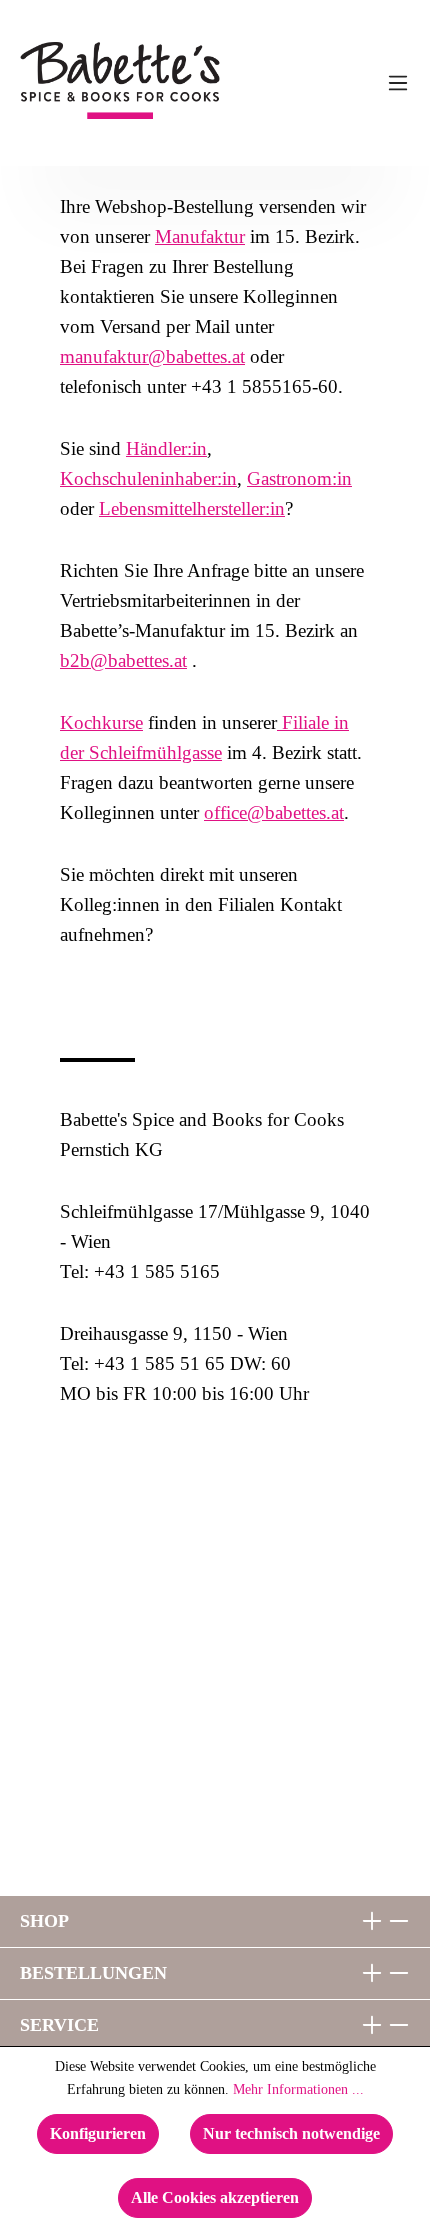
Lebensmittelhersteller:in (192, 508)
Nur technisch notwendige (291, 2133)
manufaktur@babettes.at (152, 356)
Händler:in (166, 448)
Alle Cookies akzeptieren (215, 2197)
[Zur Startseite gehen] (71, 80)
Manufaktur (200, 236)
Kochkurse (101, 722)
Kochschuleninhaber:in (148, 478)
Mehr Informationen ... (298, 2089)
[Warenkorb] (277, 83)
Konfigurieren (98, 2133)
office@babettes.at (274, 812)
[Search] (317, 83)
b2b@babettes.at (123, 660)
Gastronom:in (299, 478)
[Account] (357, 83)
